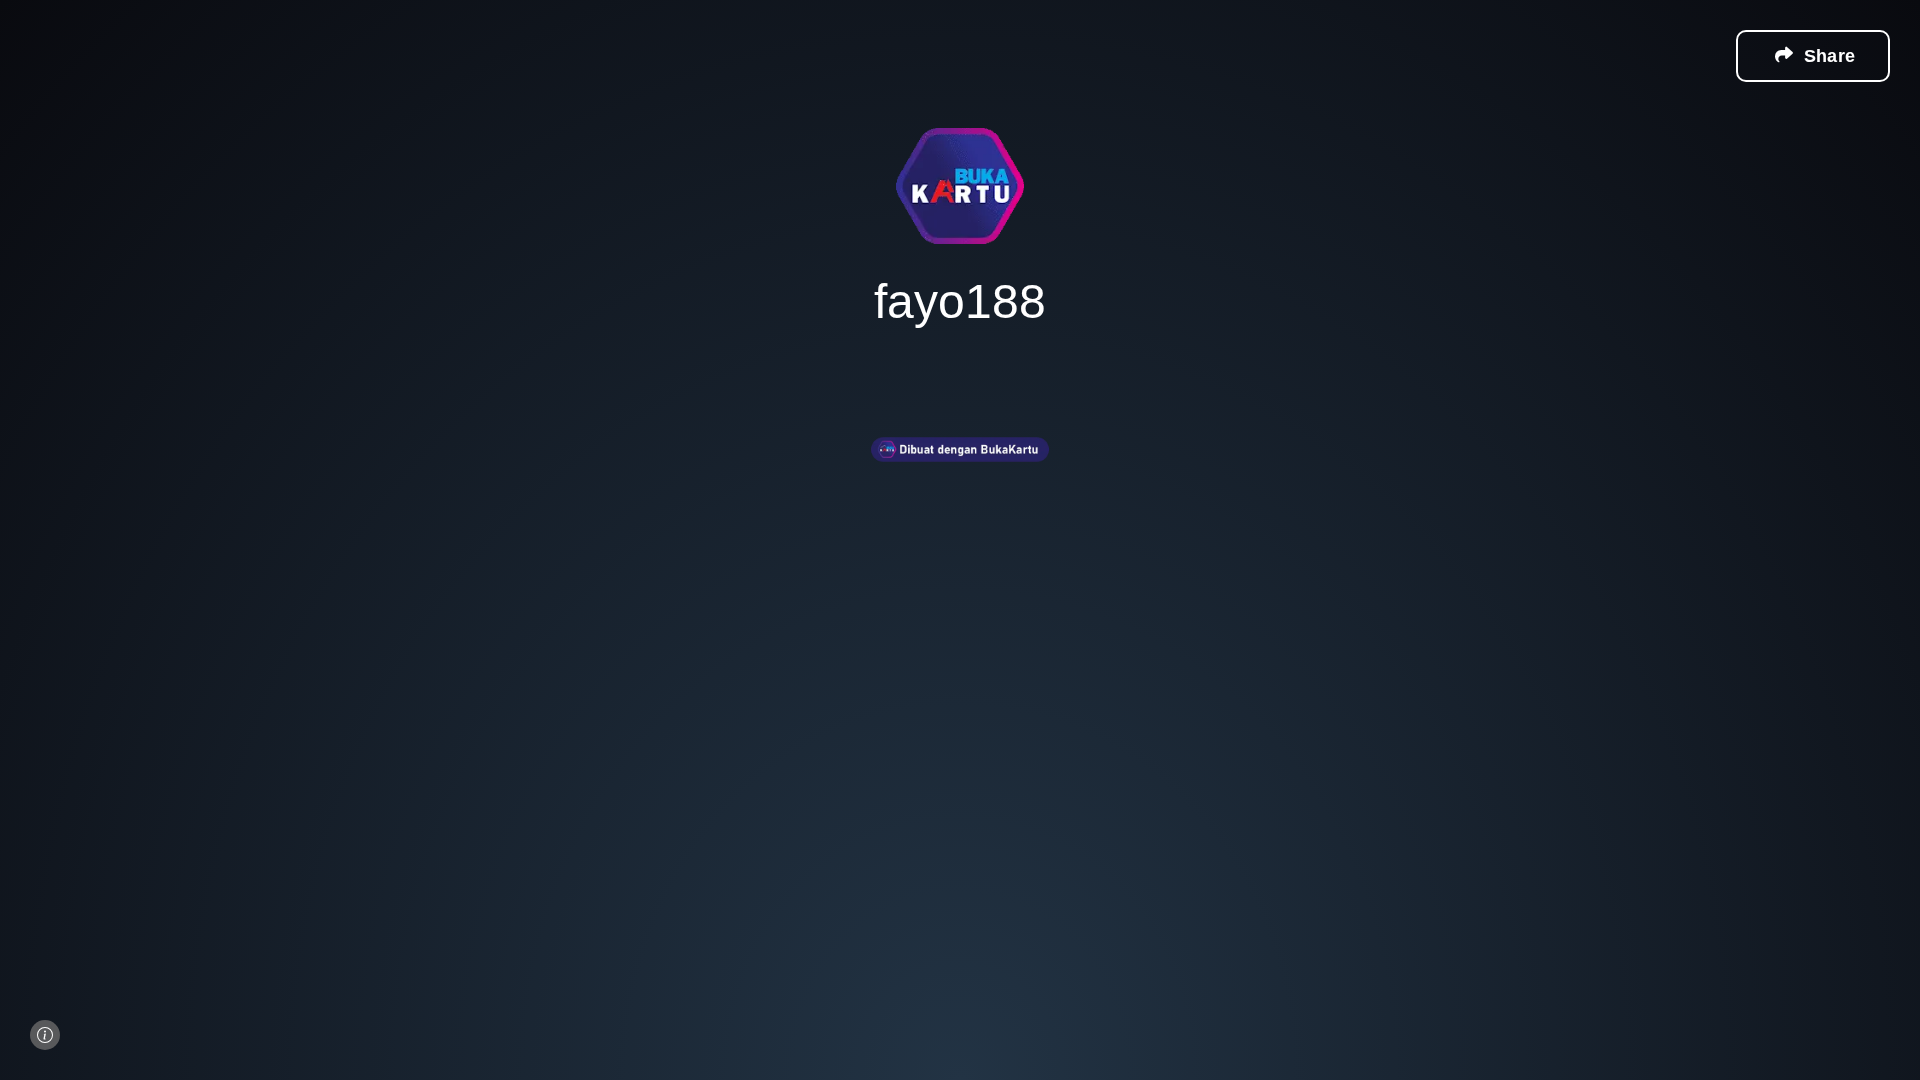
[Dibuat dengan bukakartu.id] (960, 475)
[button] (1813, 56)
